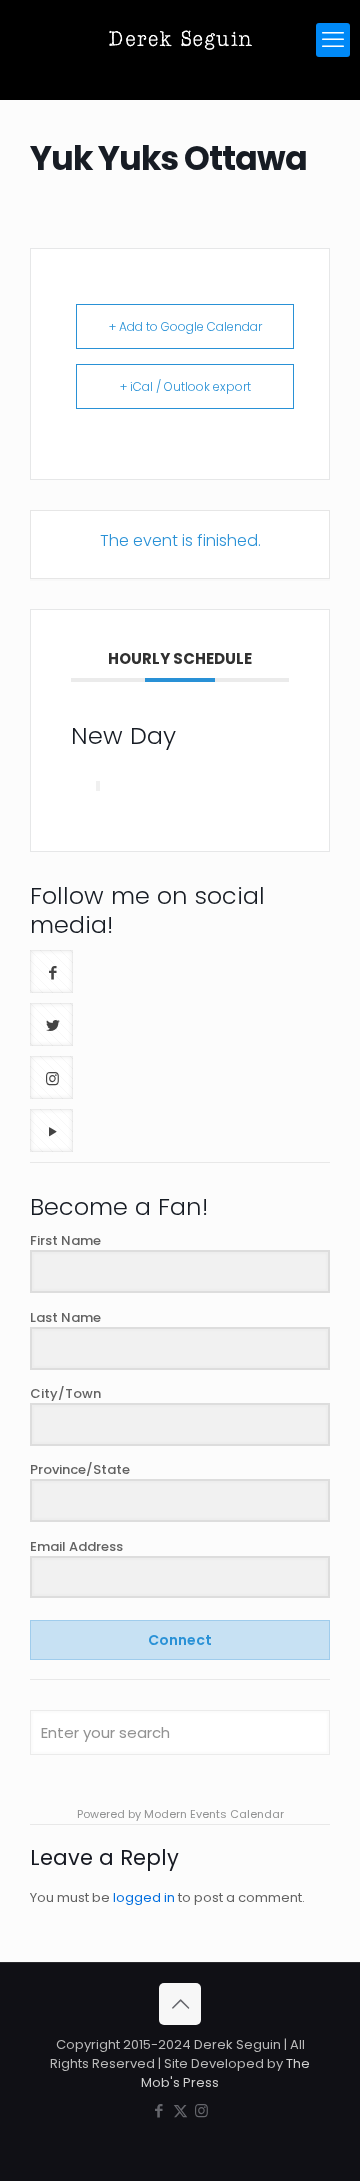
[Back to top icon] (180, 2004)
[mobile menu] (333, 40)
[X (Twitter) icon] (180, 2110)
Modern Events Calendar (214, 1814)
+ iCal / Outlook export (185, 386)
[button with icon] (51, 971)
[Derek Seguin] (180, 40)
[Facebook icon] (159, 2110)
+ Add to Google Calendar (185, 326)
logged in (144, 1897)
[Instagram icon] (201, 2110)
